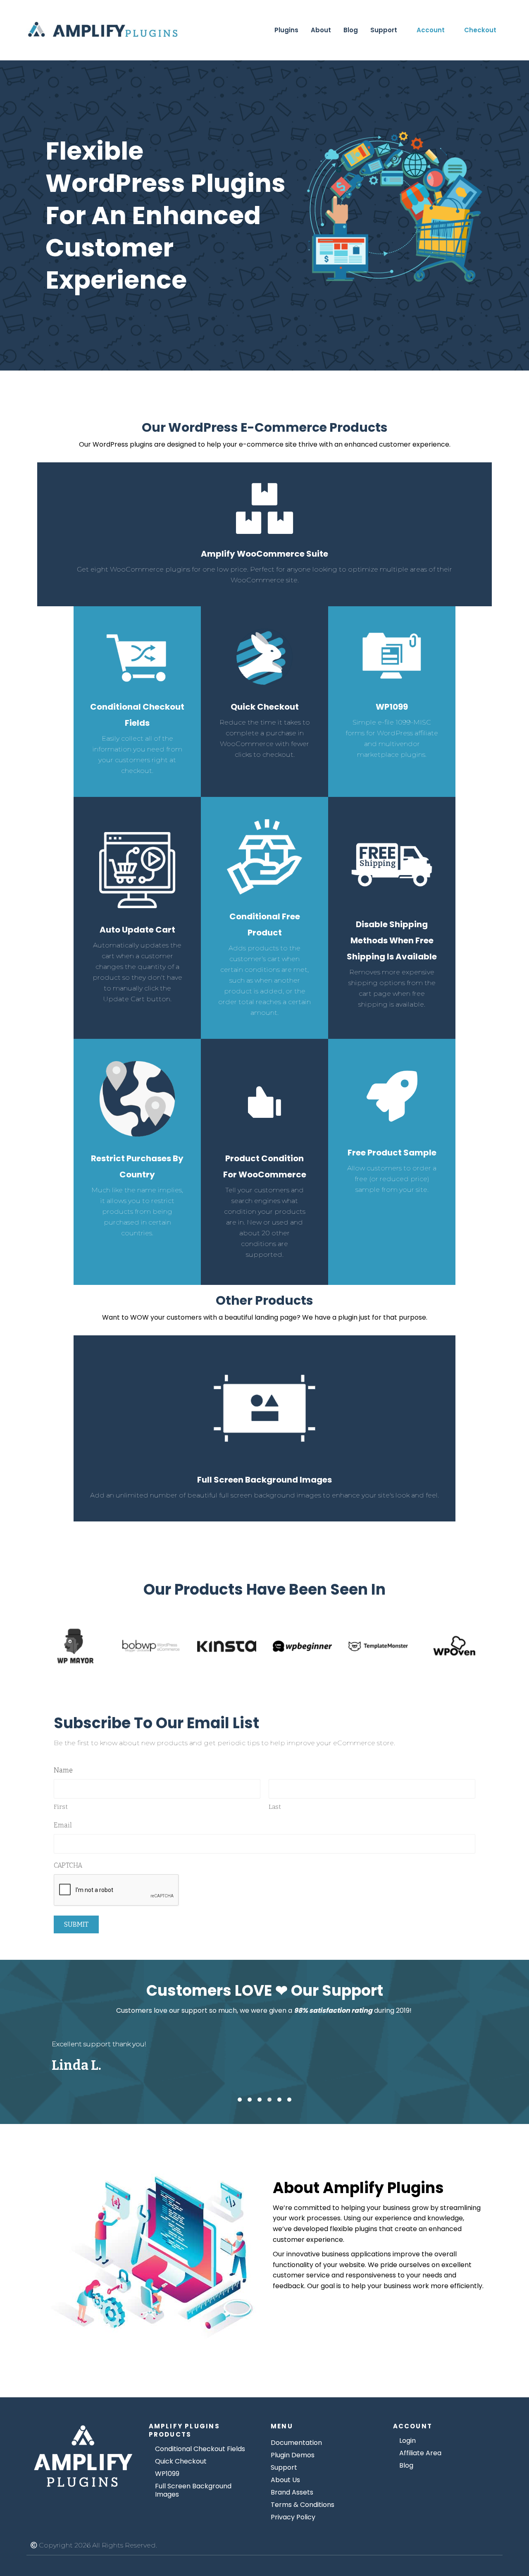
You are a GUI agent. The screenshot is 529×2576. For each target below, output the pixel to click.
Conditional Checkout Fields (200, 2449)
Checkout (480, 30)
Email (63, 1825)
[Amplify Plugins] (83, 2457)
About (321, 30)
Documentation (296, 2443)
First (61, 1807)
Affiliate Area (420, 2453)
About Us (285, 2480)
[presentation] (117, 1890)
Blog (351, 30)
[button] (240, 2100)
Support (384, 30)
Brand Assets (292, 2492)
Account (431, 30)
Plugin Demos (293, 2455)
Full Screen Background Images (193, 2490)
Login (407, 2441)
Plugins (286, 30)
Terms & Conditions (303, 2505)
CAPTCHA (68, 1865)
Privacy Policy (293, 2517)
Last (275, 1807)
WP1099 (167, 2474)
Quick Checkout (181, 2461)
